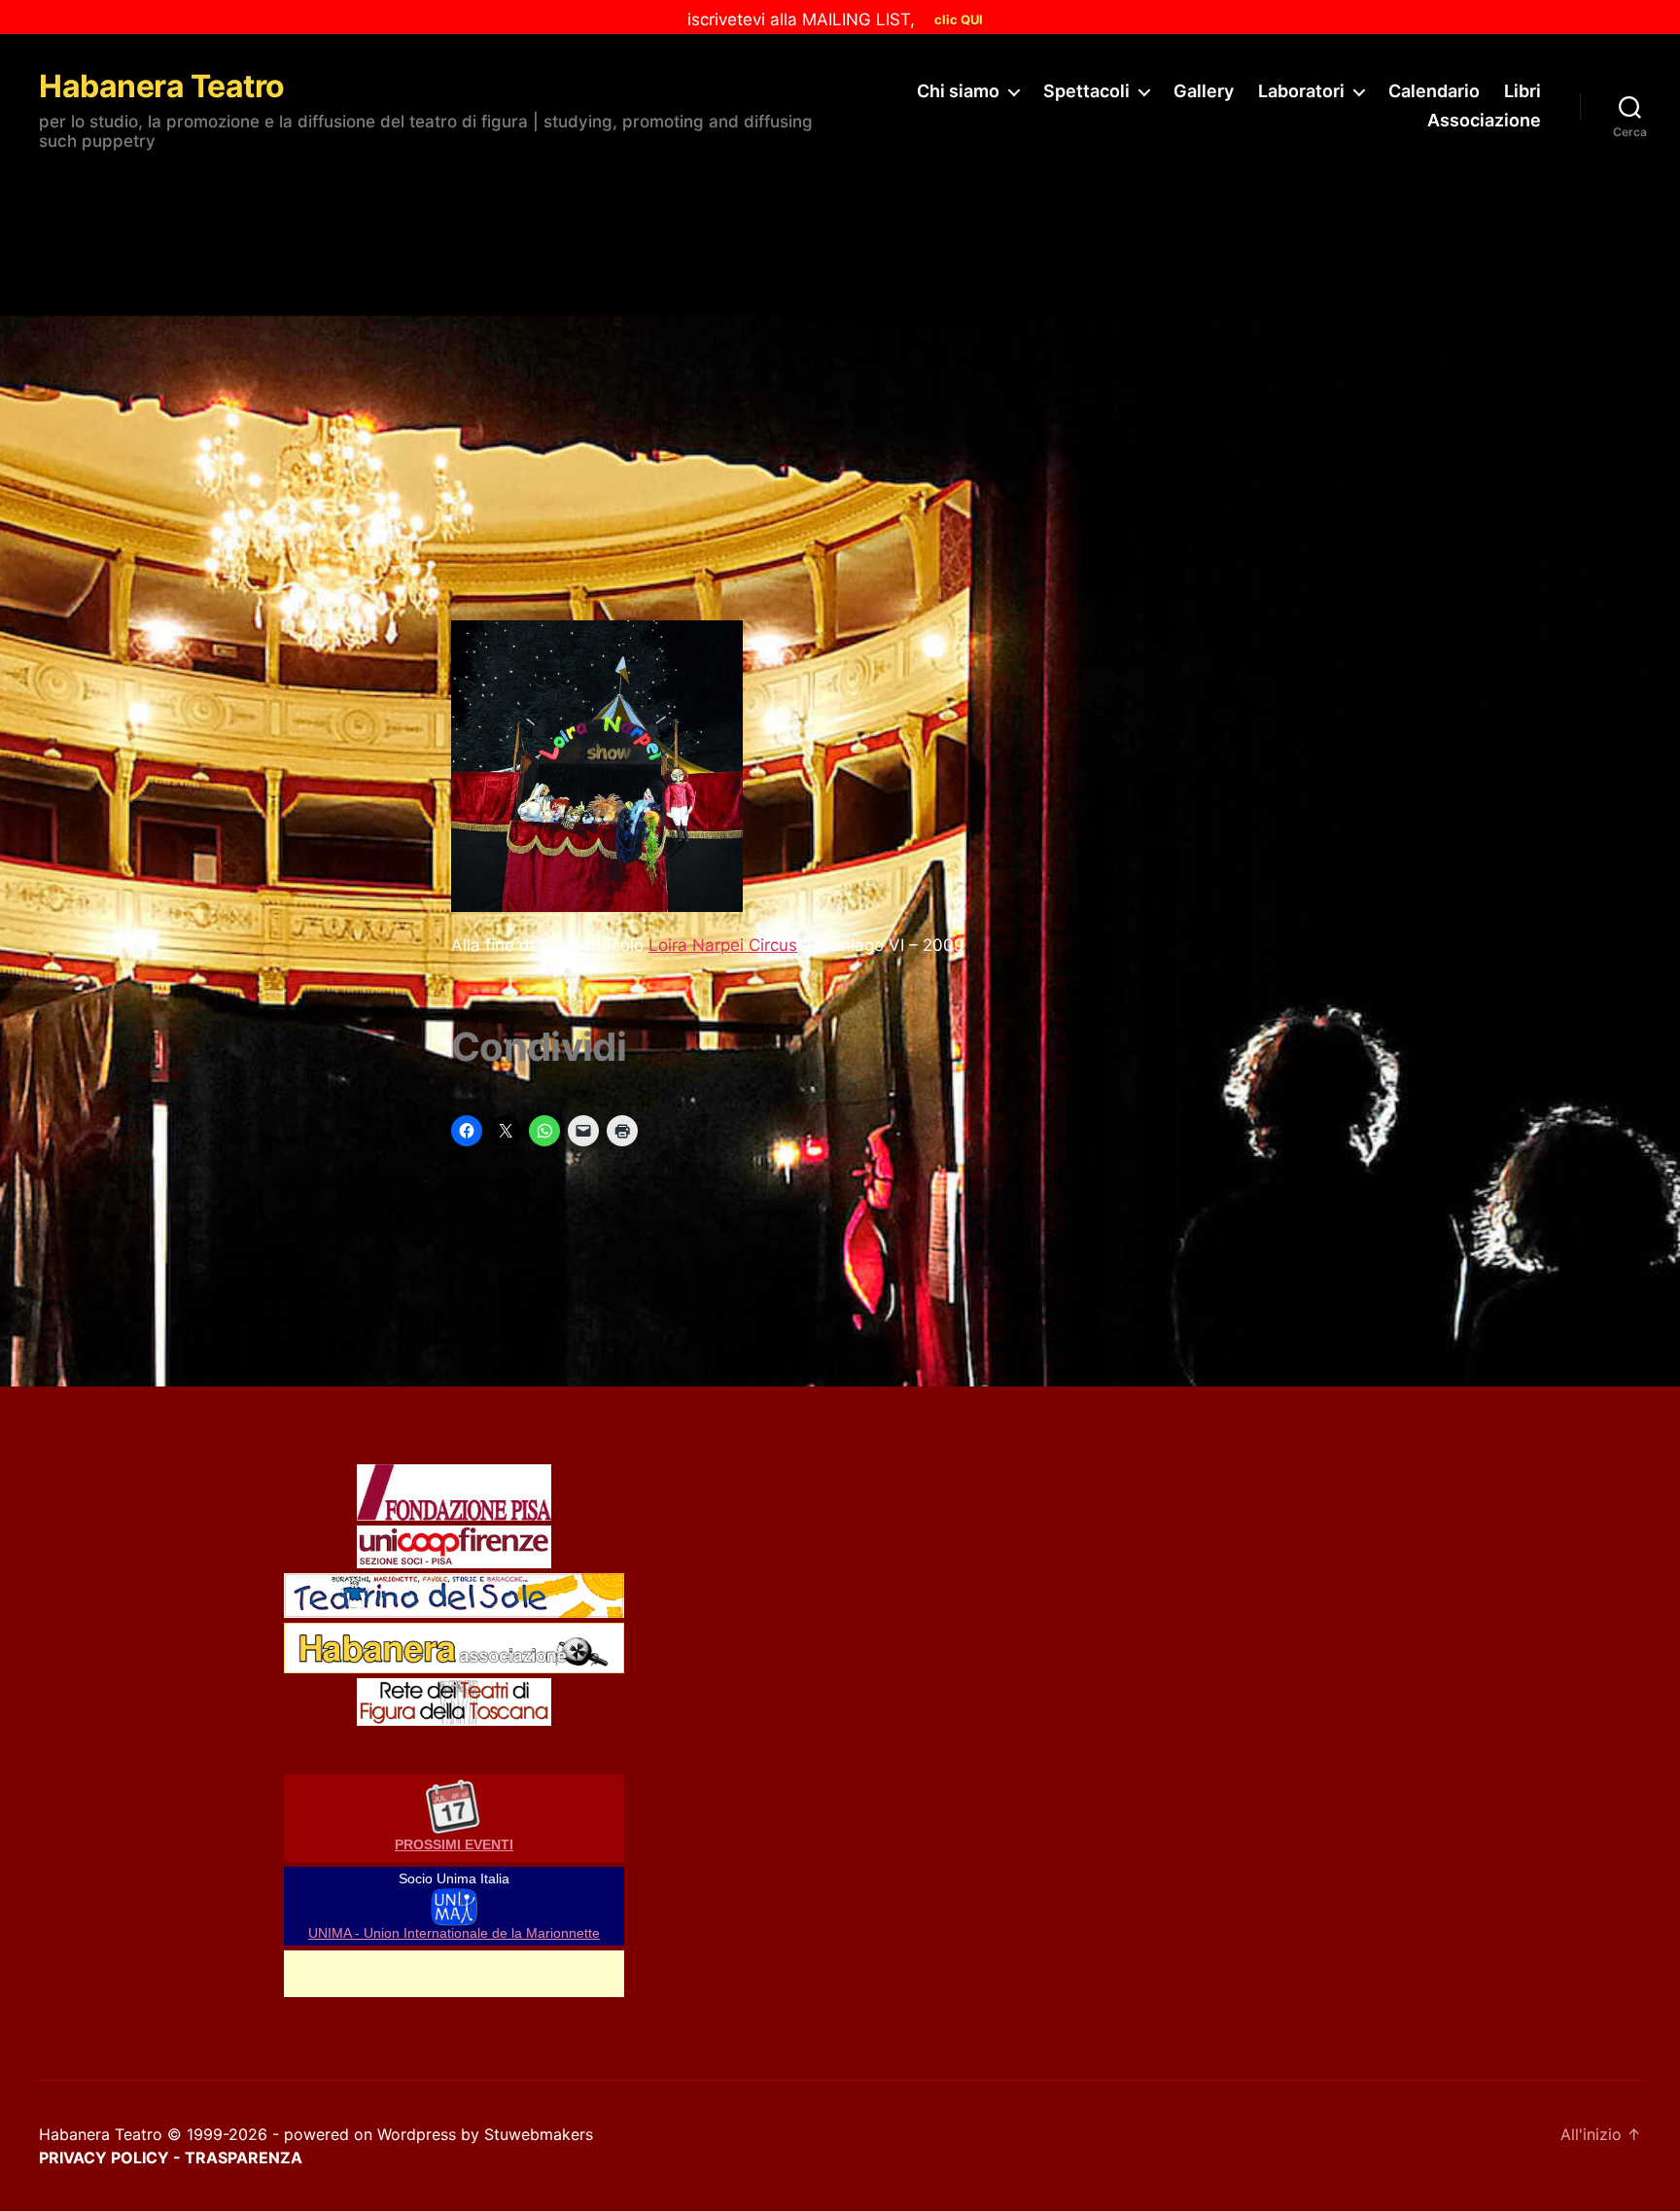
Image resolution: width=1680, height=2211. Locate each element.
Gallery (1204, 91)
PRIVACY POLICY (104, 2158)
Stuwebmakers (539, 2134)
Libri (1522, 91)
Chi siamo (958, 91)
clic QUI (959, 19)
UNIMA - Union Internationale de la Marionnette (454, 1933)
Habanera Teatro (162, 87)
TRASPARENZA (244, 2158)
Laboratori (1301, 91)
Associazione (1484, 120)
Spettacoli (1086, 91)
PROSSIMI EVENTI (454, 1845)
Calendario (1434, 91)
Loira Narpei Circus (723, 945)
